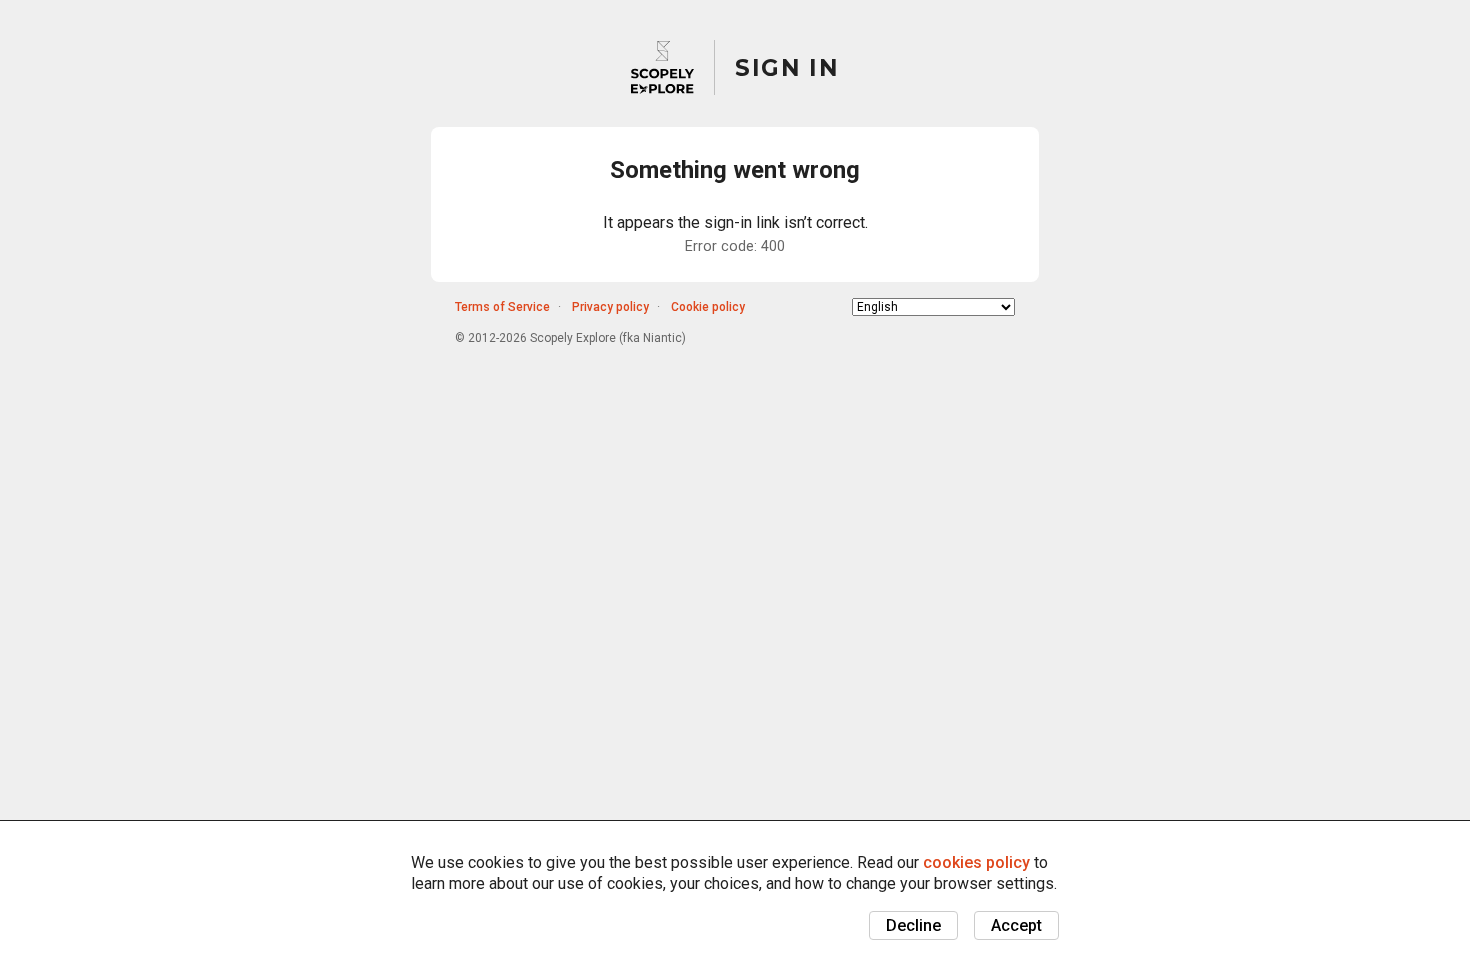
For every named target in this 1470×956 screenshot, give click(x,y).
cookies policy (976, 862)
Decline (913, 925)
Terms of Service (502, 307)
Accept (1016, 925)
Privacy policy (610, 307)
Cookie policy (708, 307)
